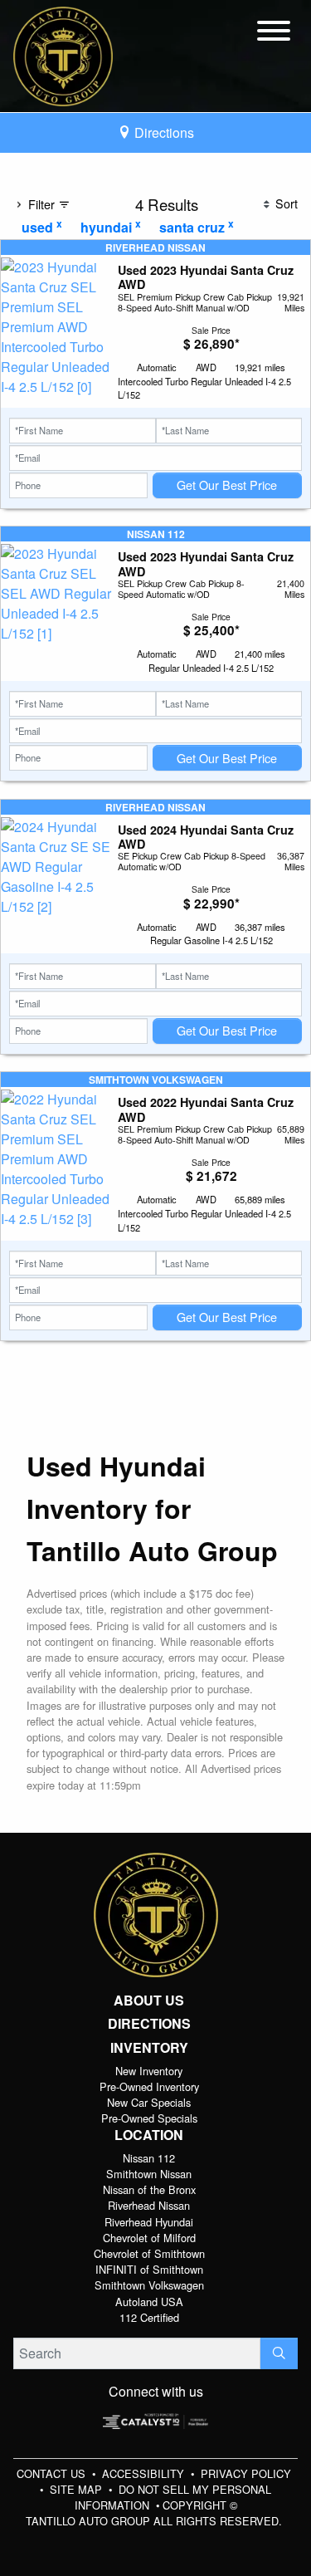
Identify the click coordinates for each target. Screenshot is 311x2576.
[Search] (279, 2353)
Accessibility (145, 2473)
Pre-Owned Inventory (149, 2086)
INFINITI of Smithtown (149, 2269)
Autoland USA (149, 2302)
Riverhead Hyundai (149, 2222)
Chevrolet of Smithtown (149, 2253)
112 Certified (149, 2317)
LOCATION (149, 2135)
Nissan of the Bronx (149, 2189)
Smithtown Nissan (149, 2174)
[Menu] (274, 33)
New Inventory (149, 2071)
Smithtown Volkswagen (149, 2285)
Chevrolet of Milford (149, 2238)
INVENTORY (149, 2048)
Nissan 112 (149, 2158)
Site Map (78, 2489)
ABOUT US (149, 2001)
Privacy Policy (246, 2473)
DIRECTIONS (149, 2024)
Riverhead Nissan (149, 2205)
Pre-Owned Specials (149, 2118)
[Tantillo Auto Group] (63, 54)
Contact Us (53, 2473)
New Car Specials (149, 2102)
